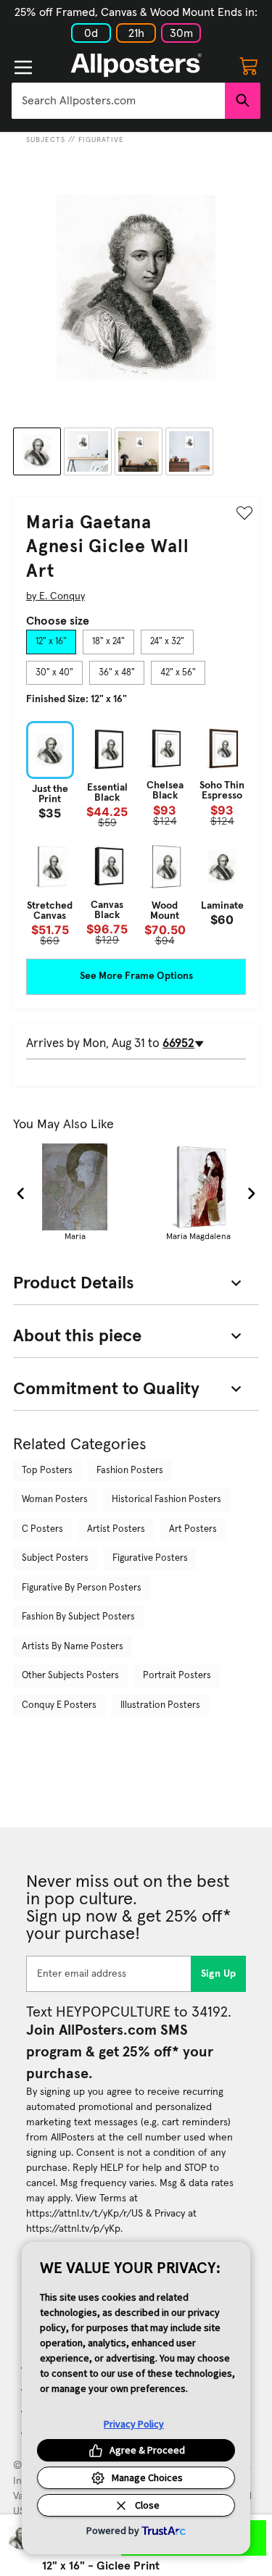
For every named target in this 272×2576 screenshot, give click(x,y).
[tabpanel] (136, 834)
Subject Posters (55, 1558)
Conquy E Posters (59, 1705)
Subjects (46, 140)
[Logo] (136, 65)
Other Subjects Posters (70, 1676)
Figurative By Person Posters (82, 1588)
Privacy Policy (134, 2424)
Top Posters (47, 1471)
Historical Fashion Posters (166, 1500)
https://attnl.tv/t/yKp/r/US (85, 2214)
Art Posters (193, 1529)
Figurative (101, 140)
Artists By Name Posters (73, 1647)
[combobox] (118, 101)
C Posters (42, 1529)
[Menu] (23, 67)
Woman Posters (55, 1500)
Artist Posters (116, 1529)
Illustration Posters (160, 1705)
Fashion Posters (130, 1471)
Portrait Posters (177, 1676)
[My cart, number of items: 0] (249, 65)
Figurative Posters (150, 1558)
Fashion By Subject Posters (78, 1617)
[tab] (51, 642)
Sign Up (219, 1974)
